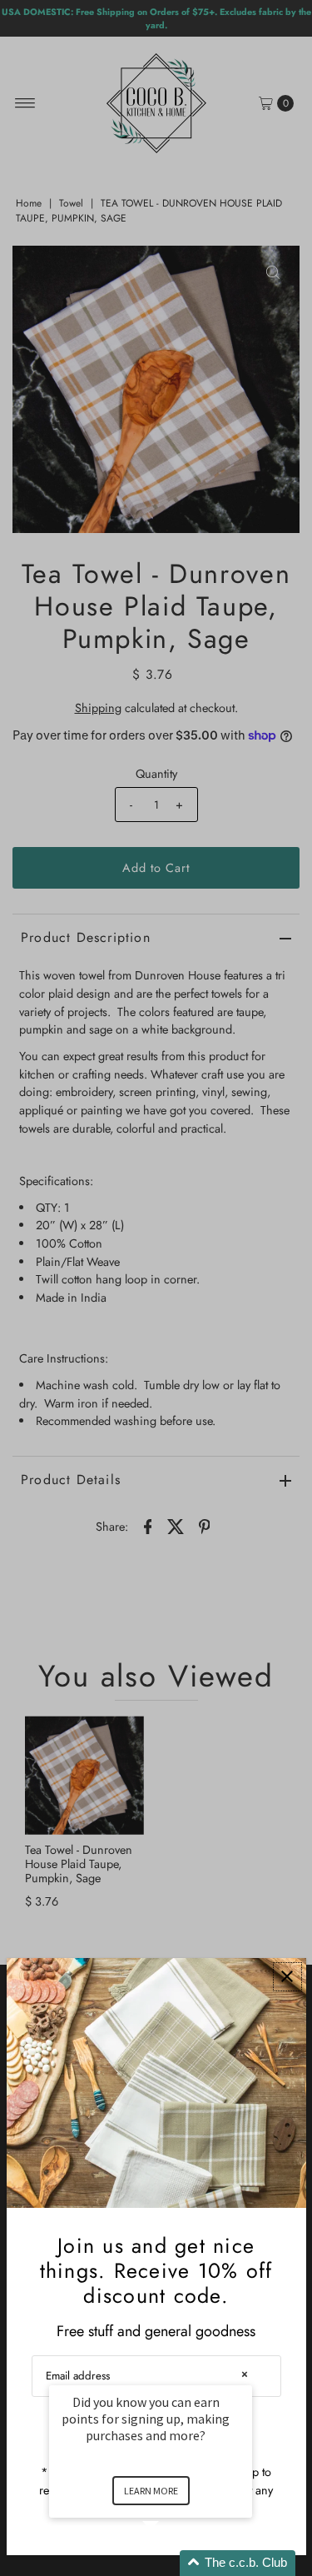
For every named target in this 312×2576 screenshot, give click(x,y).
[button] (171, 2563)
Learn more (151, 2491)
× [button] (245, 2374)
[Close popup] (287, 1977)
